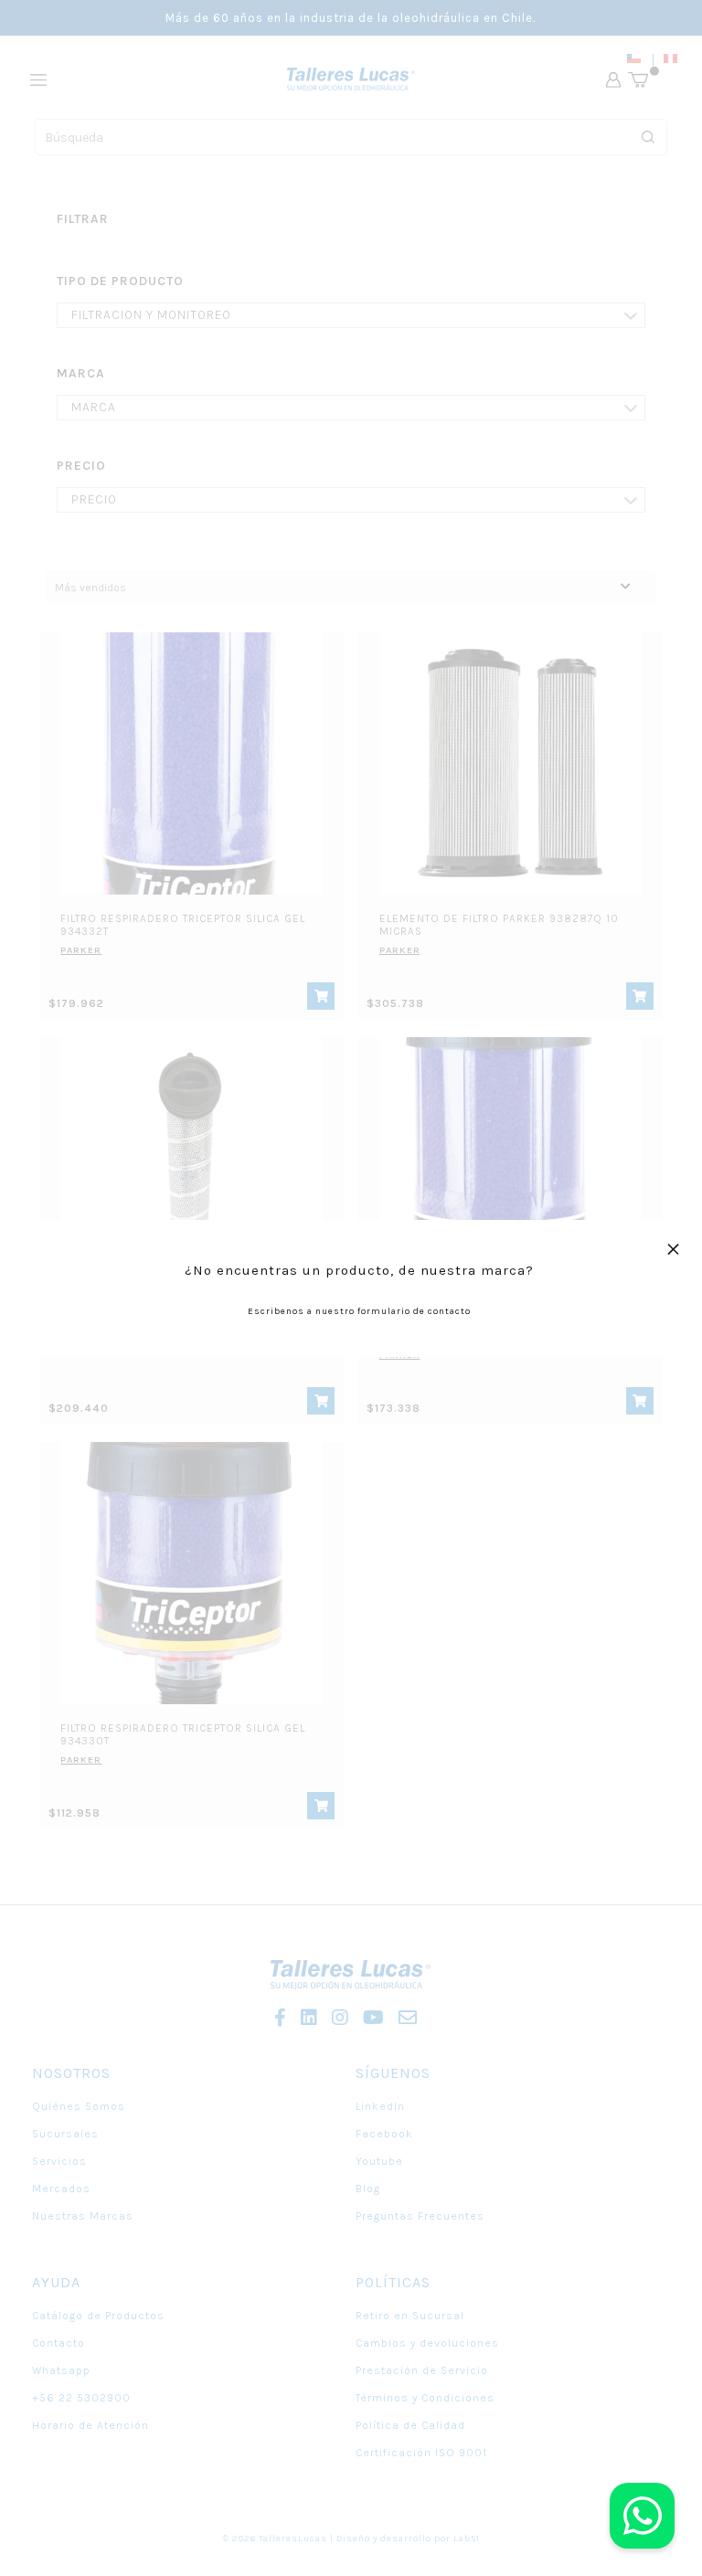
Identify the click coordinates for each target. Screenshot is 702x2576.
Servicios (59, 2161)
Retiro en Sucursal (410, 2316)
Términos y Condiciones (425, 2398)
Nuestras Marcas (83, 2216)
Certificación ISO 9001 (421, 2453)
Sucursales (65, 2134)
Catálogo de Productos (98, 2316)
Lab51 (467, 2539)
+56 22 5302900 (81, 2398)
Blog (368, 2189)
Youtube (379, 2161)
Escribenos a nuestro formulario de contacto (359, 1311)
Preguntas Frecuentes (420, 2216)
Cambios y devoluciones (427, 2343)
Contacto (58, 2343)
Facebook (384, 2134)
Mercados (61, 2189)
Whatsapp (61, 2370)
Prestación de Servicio (422, 2370)
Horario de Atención (90, 2425)
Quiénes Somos (79, 2106)
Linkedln (380, 2106)
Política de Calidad (410, 2425)
